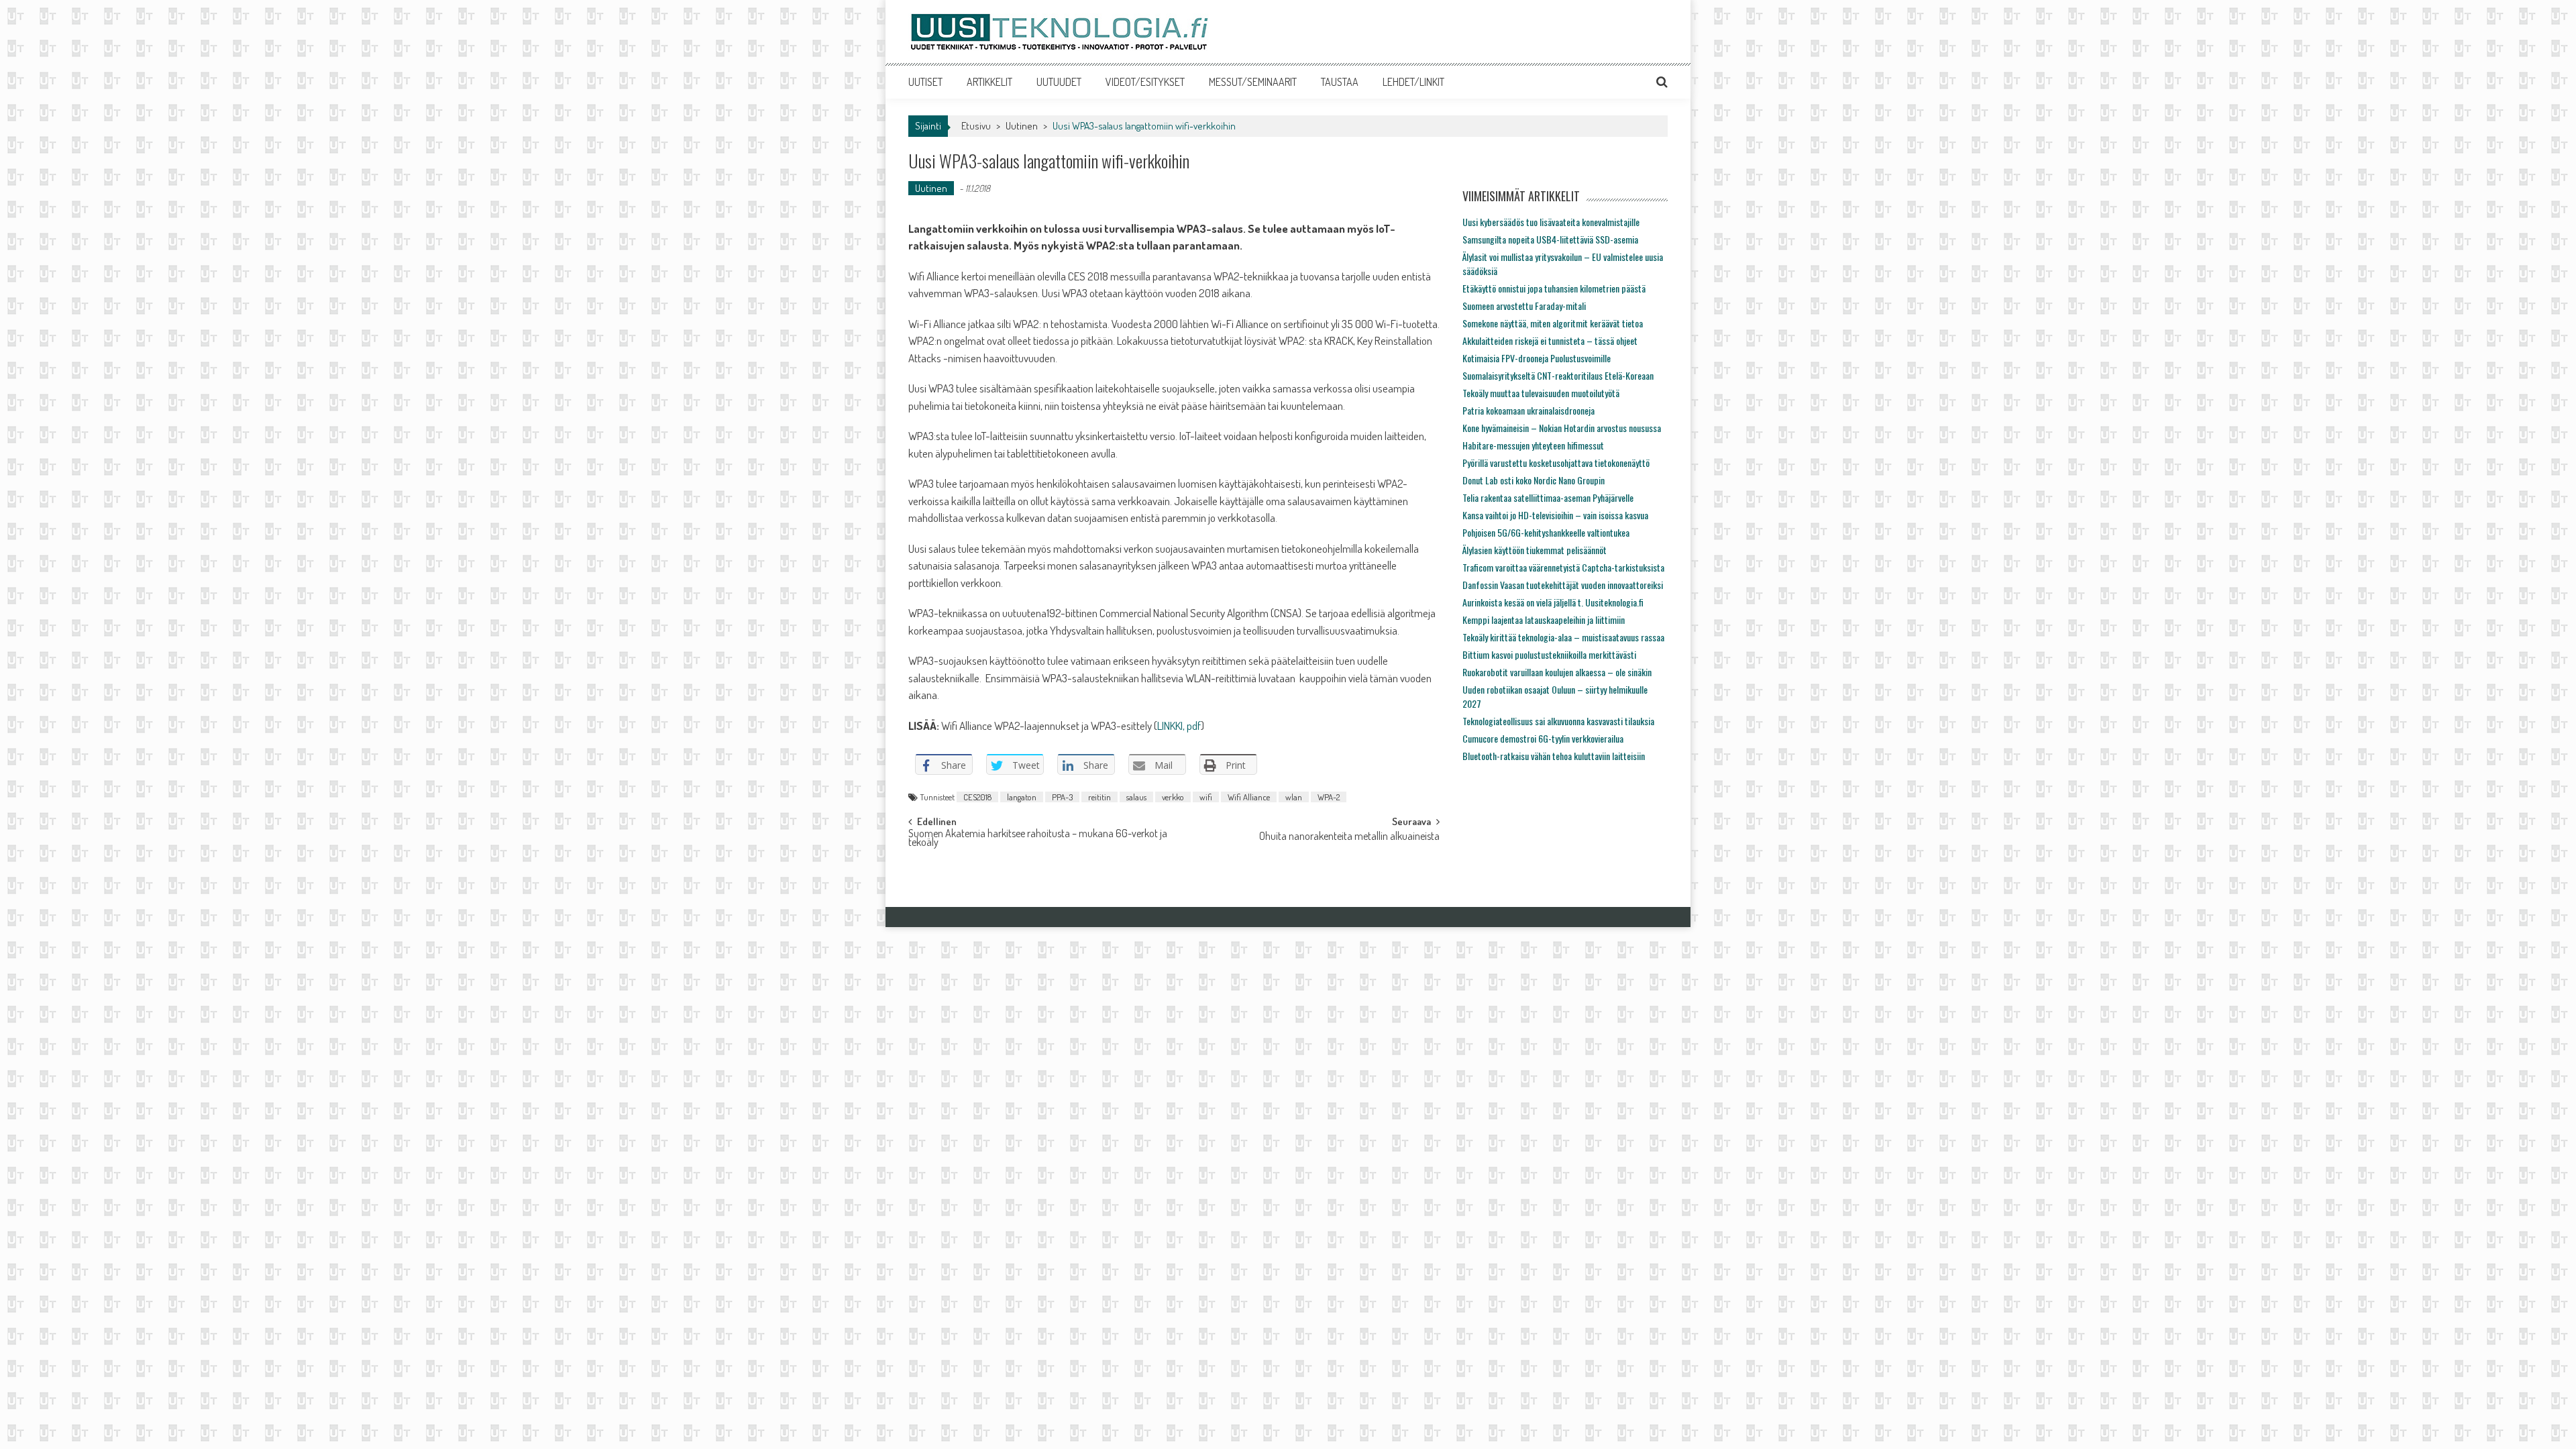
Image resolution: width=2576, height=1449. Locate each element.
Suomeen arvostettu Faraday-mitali (1524, 306)
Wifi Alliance (1249, 797)
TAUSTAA (1340, 82)
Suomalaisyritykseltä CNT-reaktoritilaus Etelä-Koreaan (1558, 375)
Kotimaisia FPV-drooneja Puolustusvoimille (1537, 358)
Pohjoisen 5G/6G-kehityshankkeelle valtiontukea (1546, 532)
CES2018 (977, 797)
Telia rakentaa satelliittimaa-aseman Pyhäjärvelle (1548, 497)
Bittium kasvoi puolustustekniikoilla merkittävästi (1549, 654)
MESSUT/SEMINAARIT (1253, 82)
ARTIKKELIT (989, 82)
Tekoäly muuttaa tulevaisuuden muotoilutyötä (1541, 393)
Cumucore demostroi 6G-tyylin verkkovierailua (1543, 738)
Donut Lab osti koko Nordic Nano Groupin (1534, 480)
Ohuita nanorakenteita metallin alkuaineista (1349, 837)
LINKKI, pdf (1179, 726)
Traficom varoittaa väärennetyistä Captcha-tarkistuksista (1563, 567)
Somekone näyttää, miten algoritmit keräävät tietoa (1553, 323)
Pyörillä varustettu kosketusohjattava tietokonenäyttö (1556, 463)
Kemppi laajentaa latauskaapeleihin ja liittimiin (1544, 620)
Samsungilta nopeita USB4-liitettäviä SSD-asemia (1550, 239)
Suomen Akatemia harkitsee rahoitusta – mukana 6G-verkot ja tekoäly (1038, 839)
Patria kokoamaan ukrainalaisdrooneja (1528, 410)
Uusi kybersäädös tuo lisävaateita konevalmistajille (1551, 222)
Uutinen (1022, 126)
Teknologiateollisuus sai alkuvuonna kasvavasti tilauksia (1558, 721)
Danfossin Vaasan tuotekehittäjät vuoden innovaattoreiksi (1563, 585)
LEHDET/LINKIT (1413, 82)
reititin (1099, 797)
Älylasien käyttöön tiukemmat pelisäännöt (1535, 550)
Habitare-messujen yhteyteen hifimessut (1533, 445)
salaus (1136, 797)
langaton (1022, 797)
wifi (1206, 797)
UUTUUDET (1059, 82)
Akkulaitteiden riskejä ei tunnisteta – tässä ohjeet (1550, 340)
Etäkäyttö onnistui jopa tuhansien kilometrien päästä (1554, 288)
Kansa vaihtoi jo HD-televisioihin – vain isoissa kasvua (1555, 515)
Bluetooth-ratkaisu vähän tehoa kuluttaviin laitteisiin (1554, 756)
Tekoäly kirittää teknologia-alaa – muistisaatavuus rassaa (1563, 637)
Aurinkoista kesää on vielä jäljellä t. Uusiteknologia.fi (1553, 602)
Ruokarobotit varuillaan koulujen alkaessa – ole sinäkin (1557, 672)
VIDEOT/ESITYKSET (1145, 82)
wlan (1294, 797)
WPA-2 (1329, 797)
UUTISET (925, 82)
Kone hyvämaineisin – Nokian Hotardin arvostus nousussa (1562, 428)
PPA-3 (1062, 797)
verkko (1173, 797)
